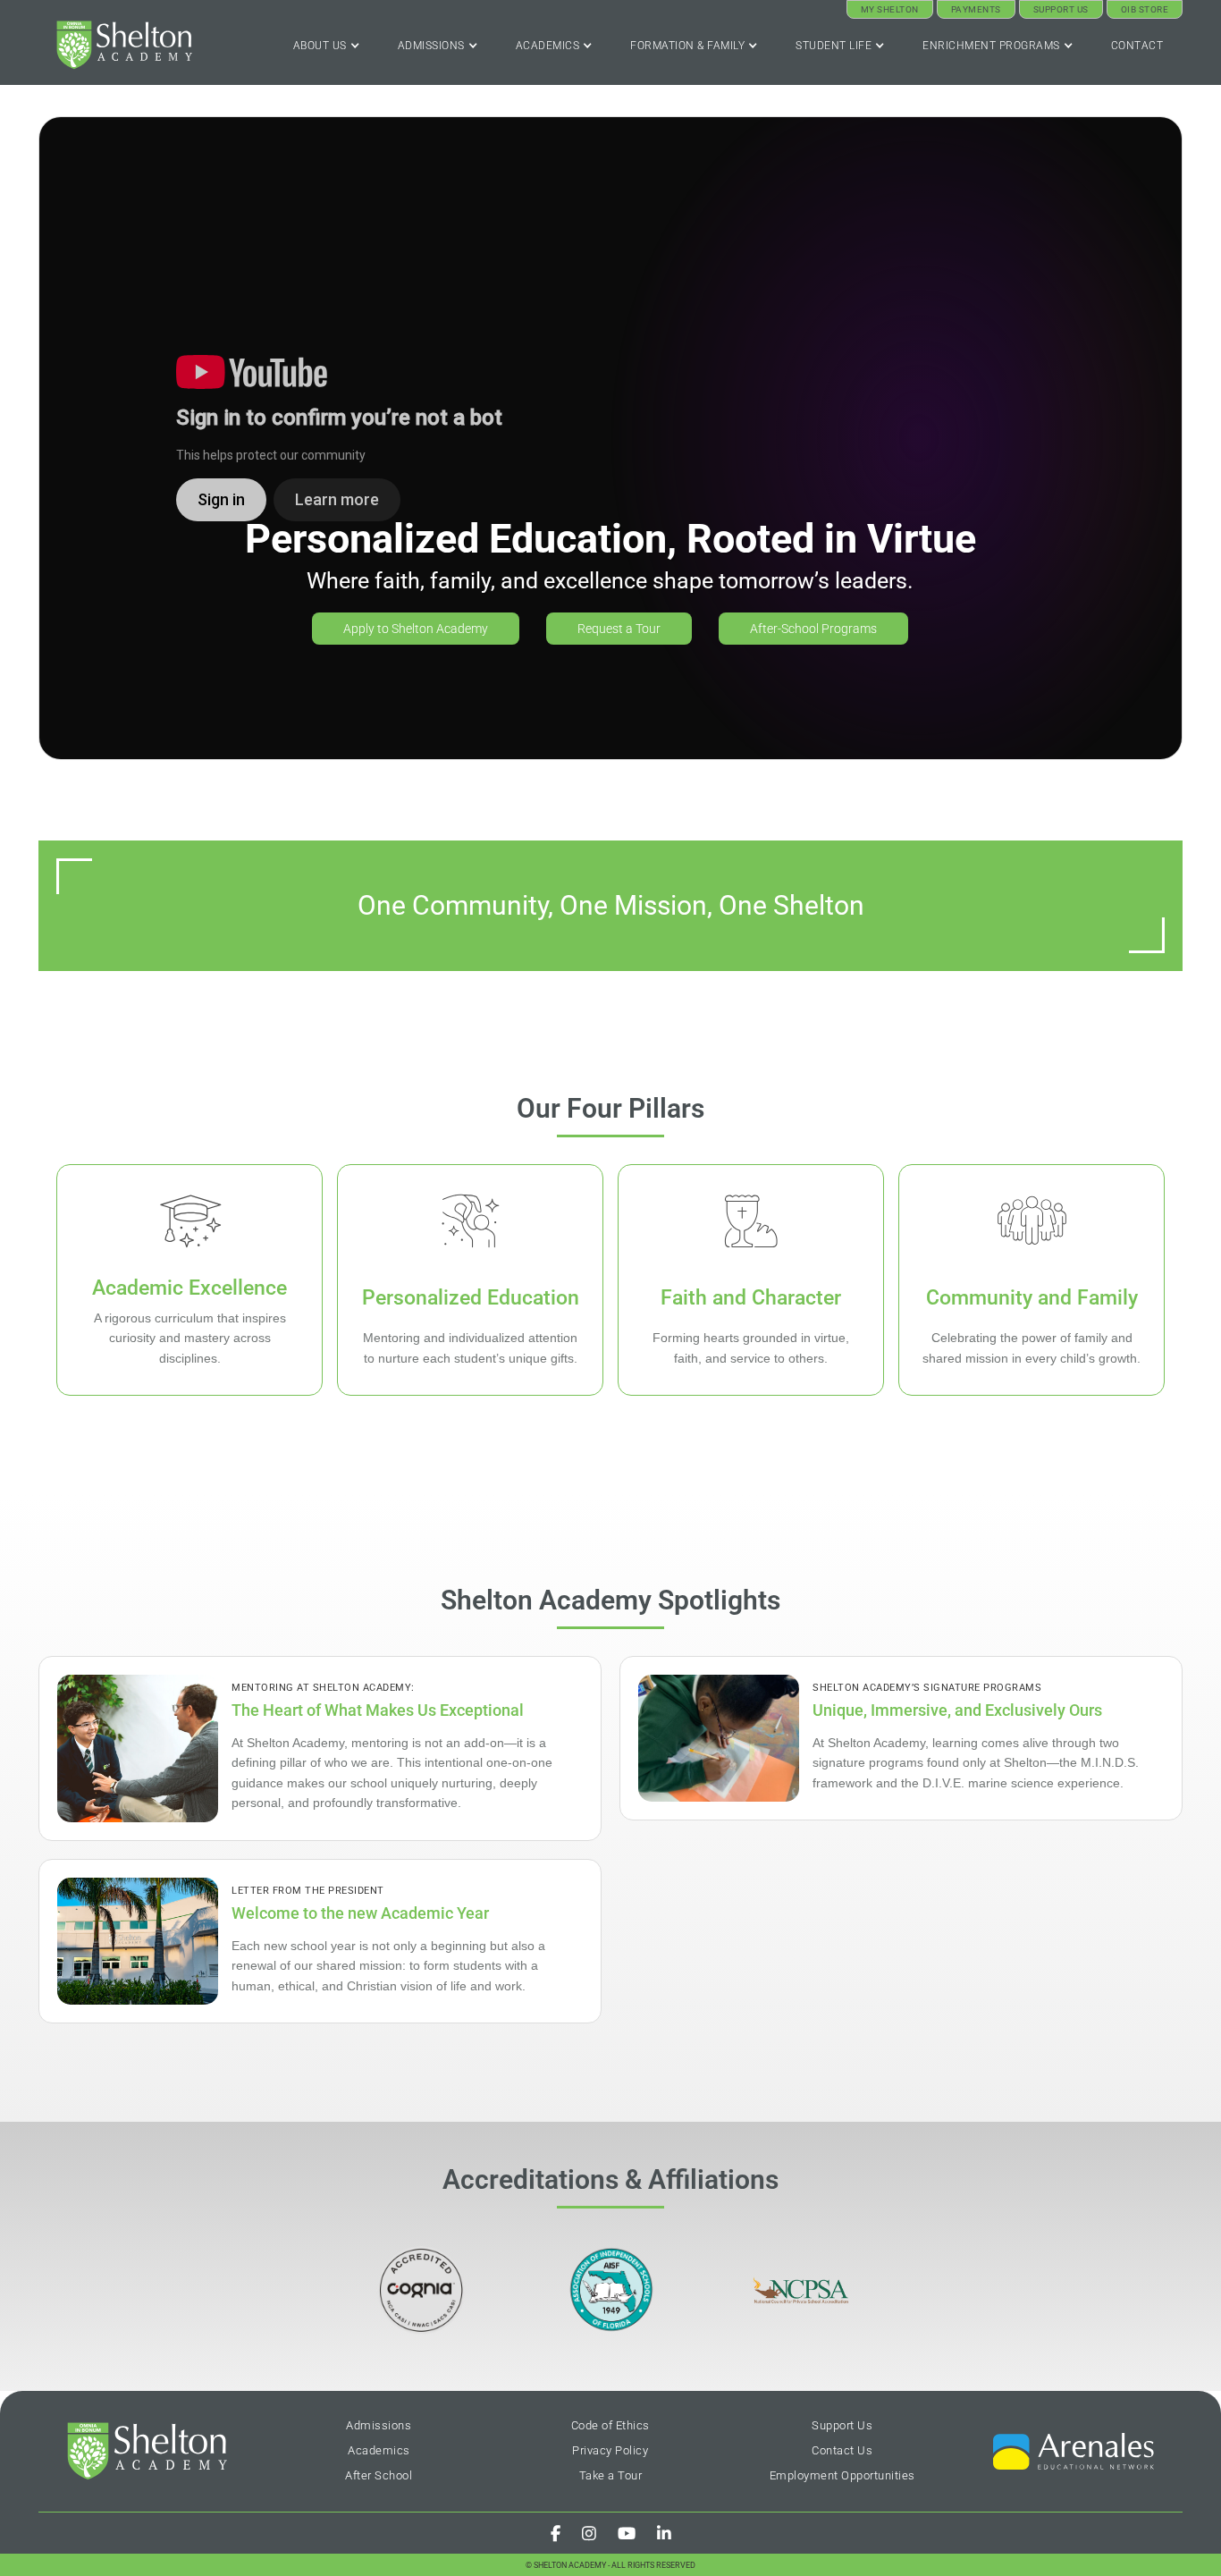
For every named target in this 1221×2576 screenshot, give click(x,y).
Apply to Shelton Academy (416, 629)
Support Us (842, 2425)
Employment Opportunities (842, 2475)
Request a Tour (619, 629)
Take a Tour (611, 2475)
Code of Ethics (610, 2425)
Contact (1137, 46)
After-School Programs (813, 629)
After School (379, 2475)
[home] (125, 45)
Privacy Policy (610, 2450)
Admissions (379, 2425)
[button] (327, 46)
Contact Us (842, 2450)
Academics (379, 2450)
